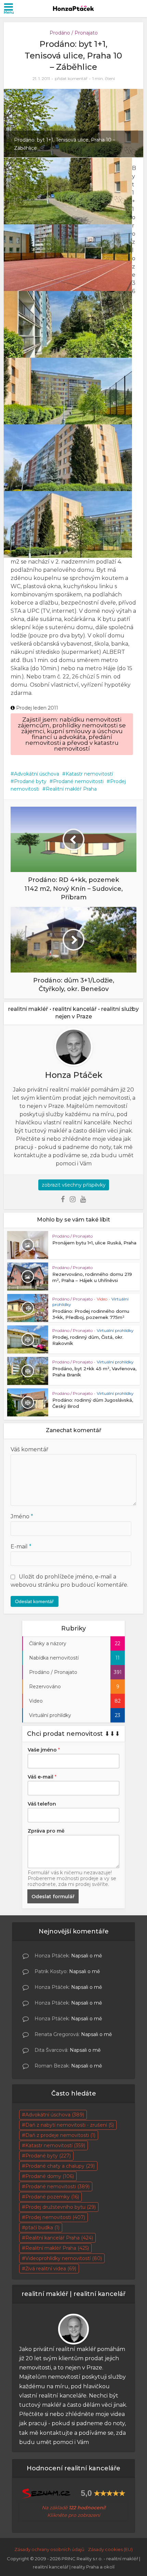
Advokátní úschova (37, 774)
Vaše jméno (44, 1750)
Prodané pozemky (52, 2197)
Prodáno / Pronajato (74, 33)
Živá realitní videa (51, 2269)
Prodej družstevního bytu (61, 2207)
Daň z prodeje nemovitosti (60, 2135)
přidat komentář (71, 78)
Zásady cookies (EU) (110, 2549)
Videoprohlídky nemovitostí (64, 2258)
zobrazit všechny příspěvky (74, 1185)
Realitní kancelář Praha (59, 2238)
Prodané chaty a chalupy (60, 2166)
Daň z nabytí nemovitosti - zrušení (70, 2125)
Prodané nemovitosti (78, 781)
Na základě (74, 2508)
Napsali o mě (86, 1956)
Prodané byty (30, 781)
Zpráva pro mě (46, 1831)
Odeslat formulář (53, 1897)
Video (102, 1299)
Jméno (22, 1516)
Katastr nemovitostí (89, 774)
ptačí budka (42, 2228)
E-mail (21, 1547)
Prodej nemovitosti (55, 2217)
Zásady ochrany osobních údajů (49, 2549)
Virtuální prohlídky (115, 1330)
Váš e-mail (42, 1777)
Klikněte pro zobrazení (74, 2515)
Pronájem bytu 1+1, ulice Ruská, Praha (94, 1243)
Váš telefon (42, 1804)
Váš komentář (29, 1449)
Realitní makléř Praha (71, 789)
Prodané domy (50, 2176)
